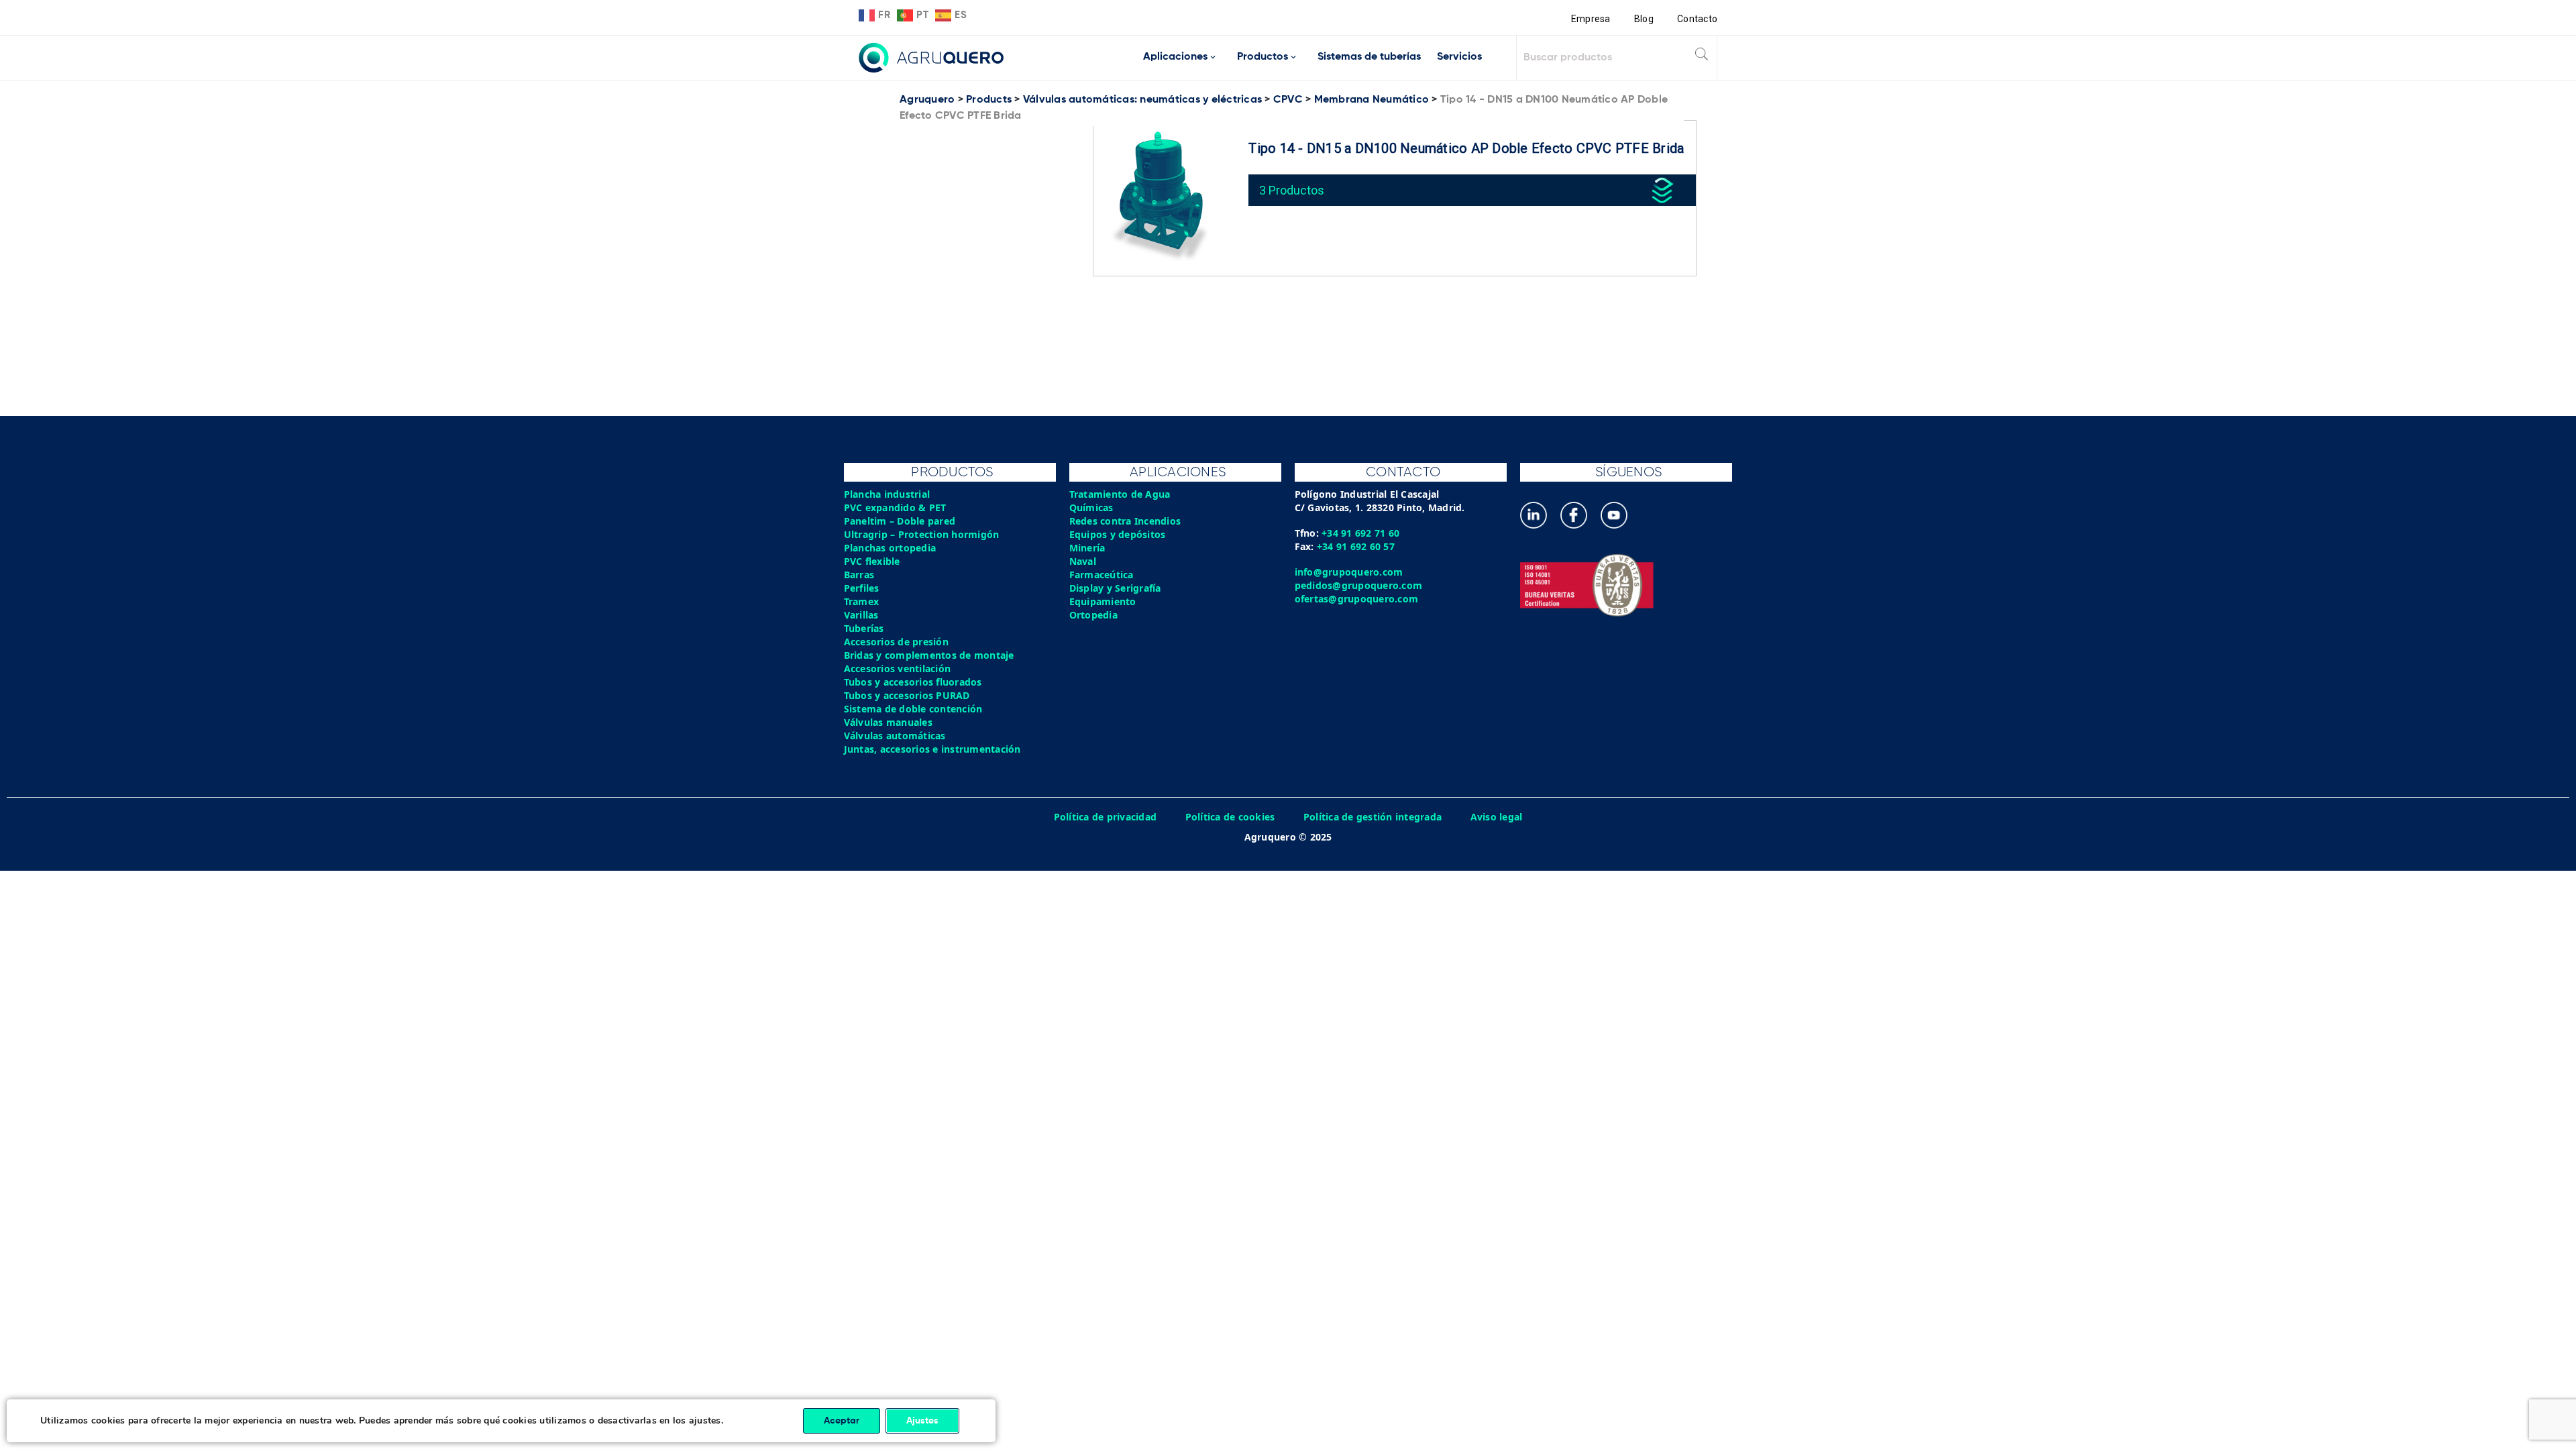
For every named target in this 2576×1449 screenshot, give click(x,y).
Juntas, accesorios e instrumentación (932, 749)
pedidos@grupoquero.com (1359, 585)
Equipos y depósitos (1118, 534)
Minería (1087, 548)
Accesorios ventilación (898, 668)
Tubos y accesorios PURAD (907, 695)
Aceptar (842, 1421)
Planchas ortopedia (890, 548)
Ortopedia (1093, 615)
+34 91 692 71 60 (1360, 533)
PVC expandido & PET (895, 507)
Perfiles (862, 588)
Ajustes (922, 1421)
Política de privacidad (1106, 817)
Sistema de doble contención (913, 709)
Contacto (1697, 19)
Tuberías (864, 628)
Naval (1083, 561)
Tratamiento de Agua (1120, 494)
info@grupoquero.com (1349, 572)
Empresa (1591, 19)
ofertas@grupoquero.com (1357, 599)
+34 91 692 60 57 (1356, 546)
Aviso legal (1497, 817)
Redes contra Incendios (1125, 521)
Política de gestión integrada (1373, 817)
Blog (1644, 19)
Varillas (861, 615)
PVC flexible (872, 561)
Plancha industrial (887, 494)
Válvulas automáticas (895, 736)
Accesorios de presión (896, 642)
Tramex (862, 601)
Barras (859, 575)
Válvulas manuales (888, 722)
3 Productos (1292, 190)
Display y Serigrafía (1115, 588)
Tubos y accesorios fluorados (913, 682)
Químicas (1091, 507)
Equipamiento (1103, 601)
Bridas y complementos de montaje (929, 655)
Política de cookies (1230, 817)
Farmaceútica (1102, 575)
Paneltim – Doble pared (900, 521)
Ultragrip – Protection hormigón (922, 534)
